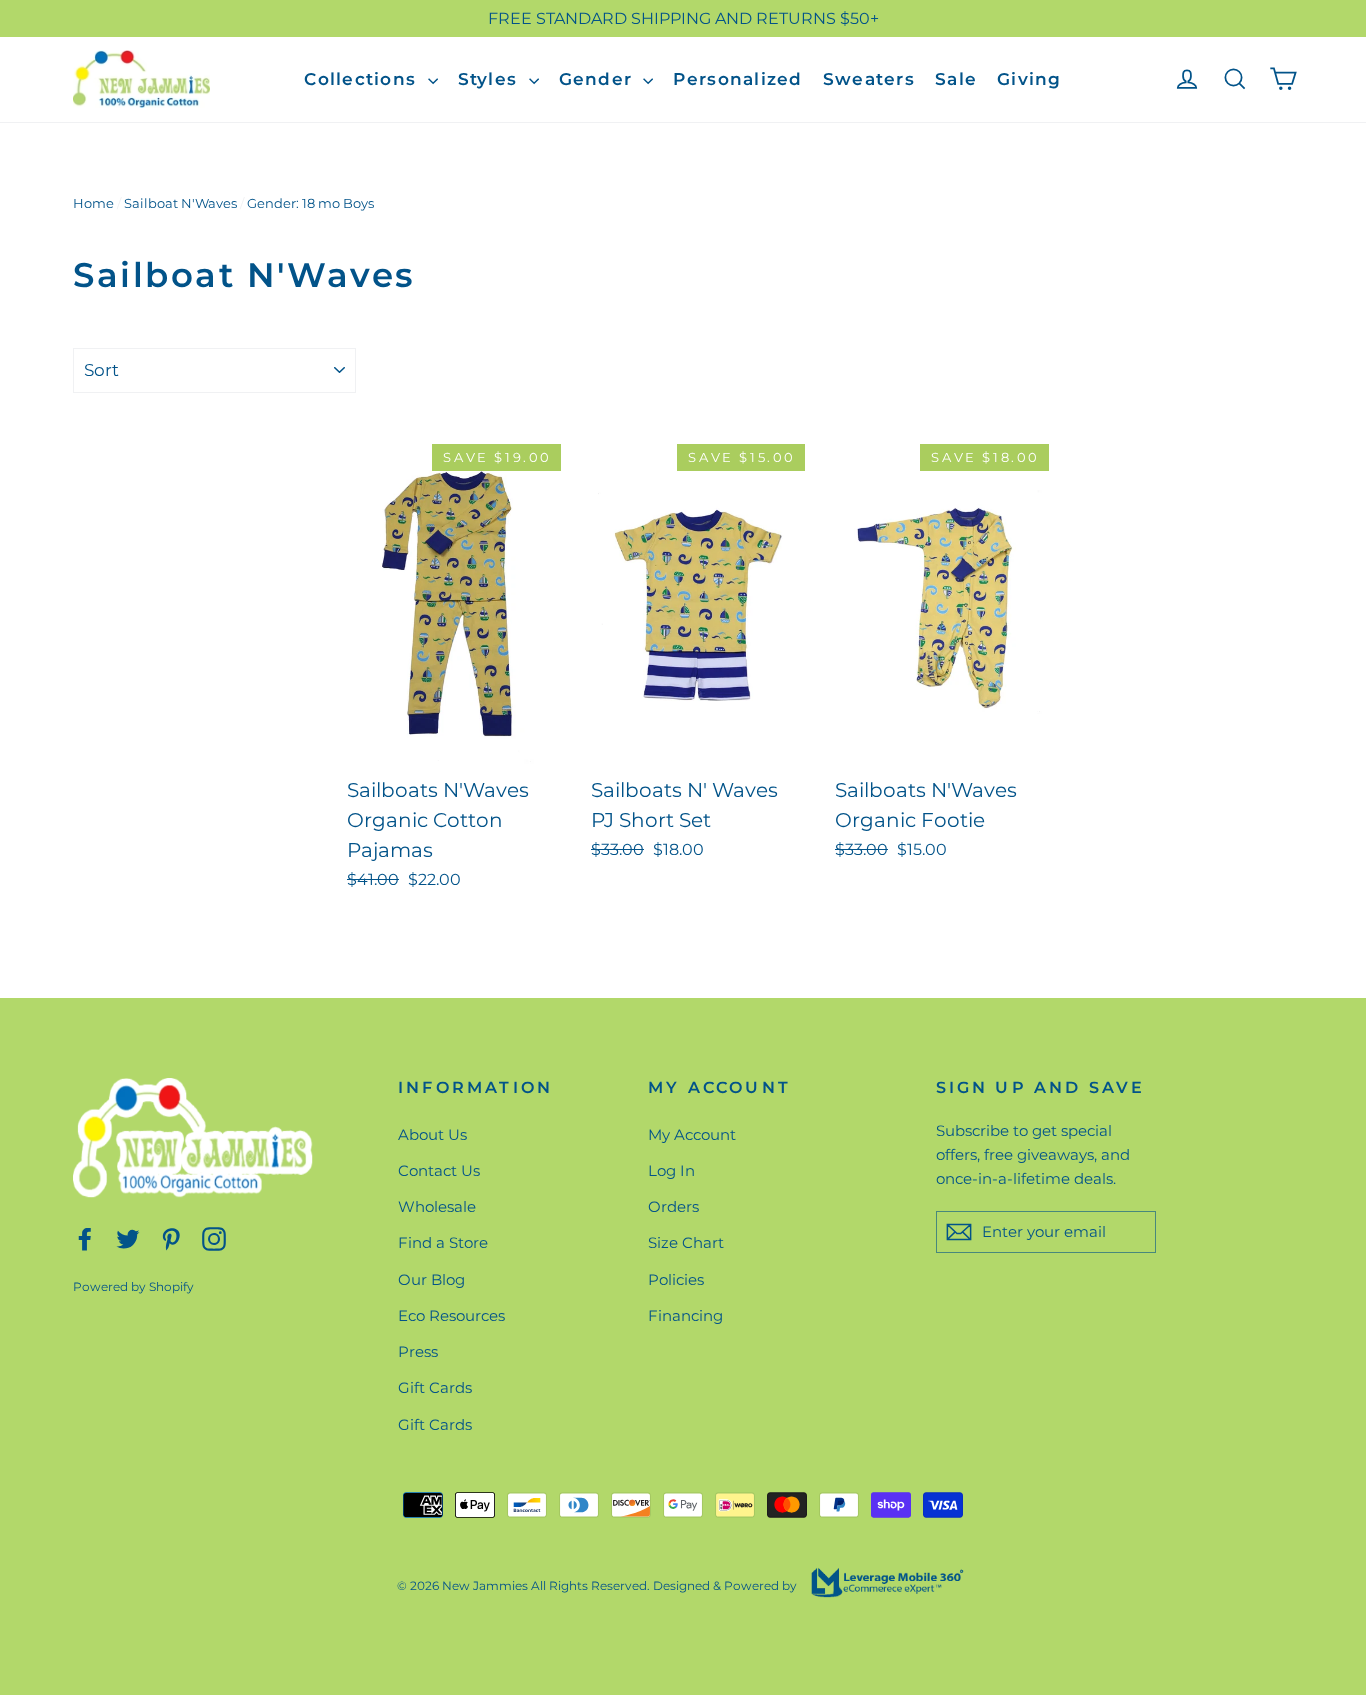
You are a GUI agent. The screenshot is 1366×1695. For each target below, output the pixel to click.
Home (93, 203)
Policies (676, 1279)
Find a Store (443, 1242)
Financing (685, 1315)
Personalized (737, 79)
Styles (491, 79)
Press (418, 1351)
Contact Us (439, 1170)
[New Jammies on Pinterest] (171, 1237)
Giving (1029, 79)
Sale (956, 79)
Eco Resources (451, 1315)
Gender (599, 79)
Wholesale (437, 1206)
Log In (671, 1170)
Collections (363, 79)
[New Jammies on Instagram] (214, 1237)
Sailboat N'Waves (180, 203)
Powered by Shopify (133, 1286)
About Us (432, 1134)
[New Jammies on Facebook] (85, 1237)
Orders (673, 1206)
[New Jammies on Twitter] (128, 1237)
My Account (692, 1134)
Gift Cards (435, 1387)
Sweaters (869, 79)
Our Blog (431, 1279)
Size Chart (686, 1242)
